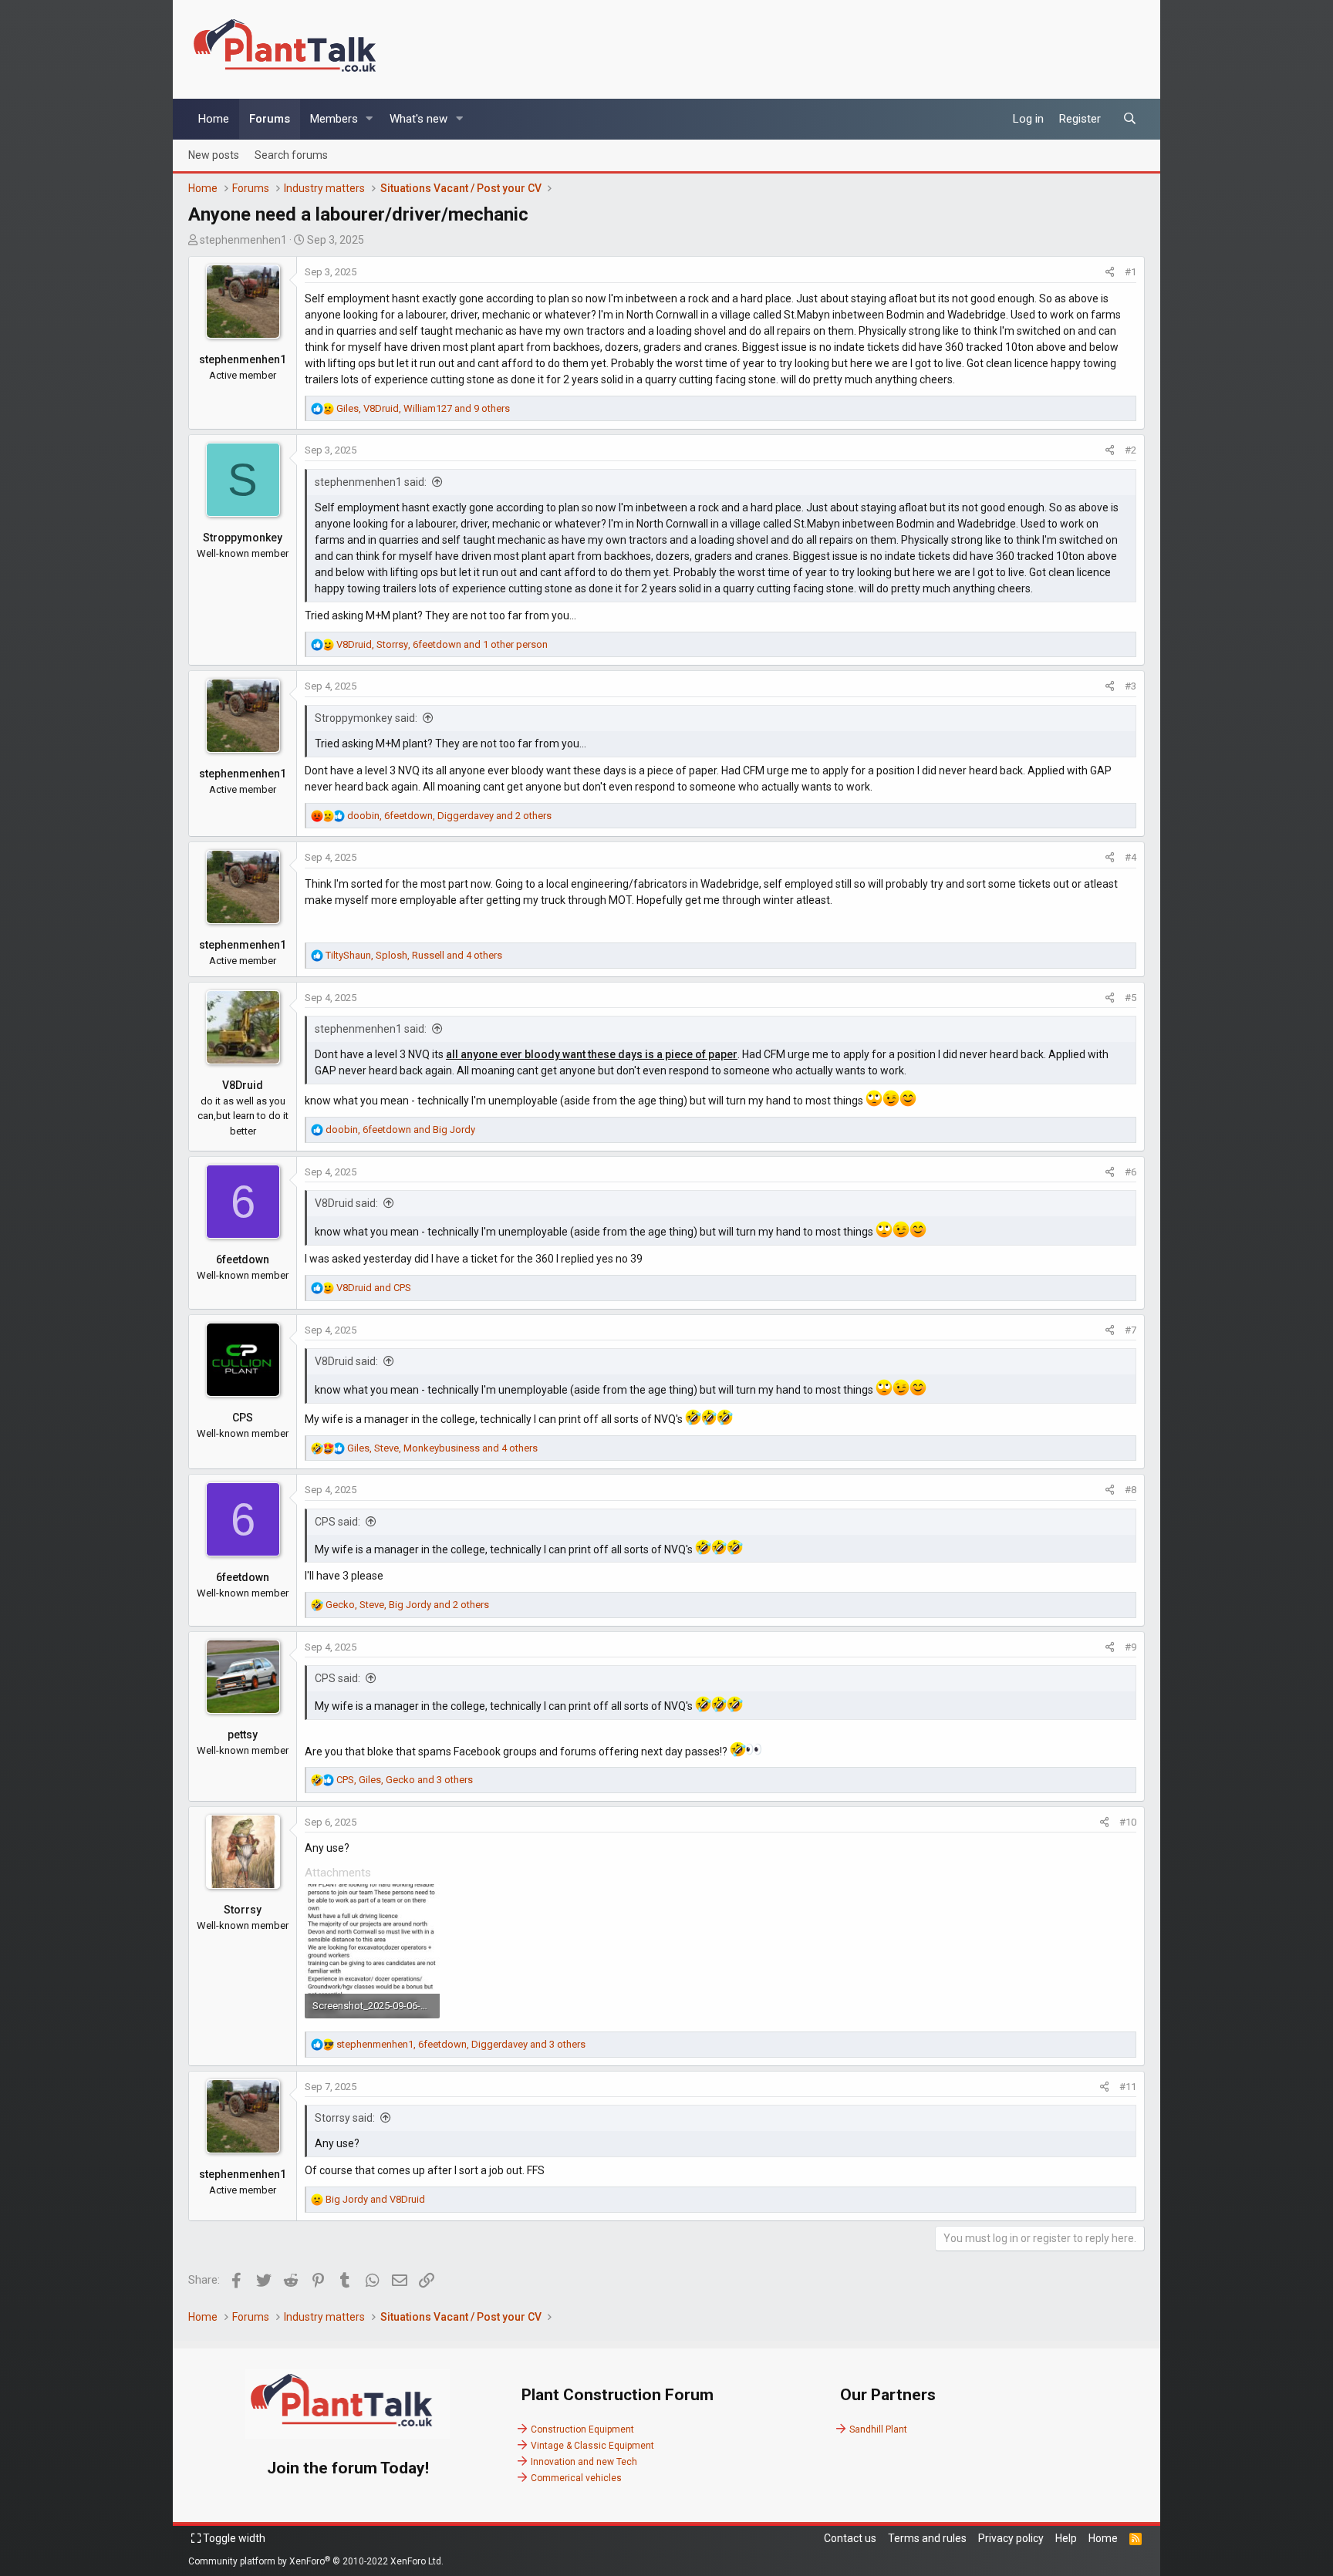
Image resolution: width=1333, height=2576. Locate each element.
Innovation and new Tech (584, 2462)
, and (400, 1130)
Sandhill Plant (878, 2429)
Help (1066, 2538)
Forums (270, 119)
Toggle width (233, 2538)
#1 (1131, 272)
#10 (1128, 1822)
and (374, 1288)
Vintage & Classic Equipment (592, 2446)
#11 (1128, 2087)
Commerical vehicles (576, 2478)
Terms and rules (927, 2538)
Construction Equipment (582, 2429)
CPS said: (337, 1522)
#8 (1131, 1490)
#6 (1131, 1172)
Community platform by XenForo (316, 2561)
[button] (370, 119)
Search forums (291, 154)
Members (334, 119)
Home (214, 119)
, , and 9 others (423, 408)
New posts (214, 154)
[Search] (1130, 119)
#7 (1131, 1330)
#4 (1131, 857)
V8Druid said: (346, 1203)
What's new (418, 119)
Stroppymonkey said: (366, 718)
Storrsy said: (345, 2118)
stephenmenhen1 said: (371, 482)
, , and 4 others (414, 955)
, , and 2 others (449, 816)
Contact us (850, 2538)
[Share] (1110, 272)
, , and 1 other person (442, 644)
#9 (1131, 1647)
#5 (1131, 998)
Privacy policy (1011, 2538)
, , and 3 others (405, 1780)
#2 (1131, 450)
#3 (1131, 686)
